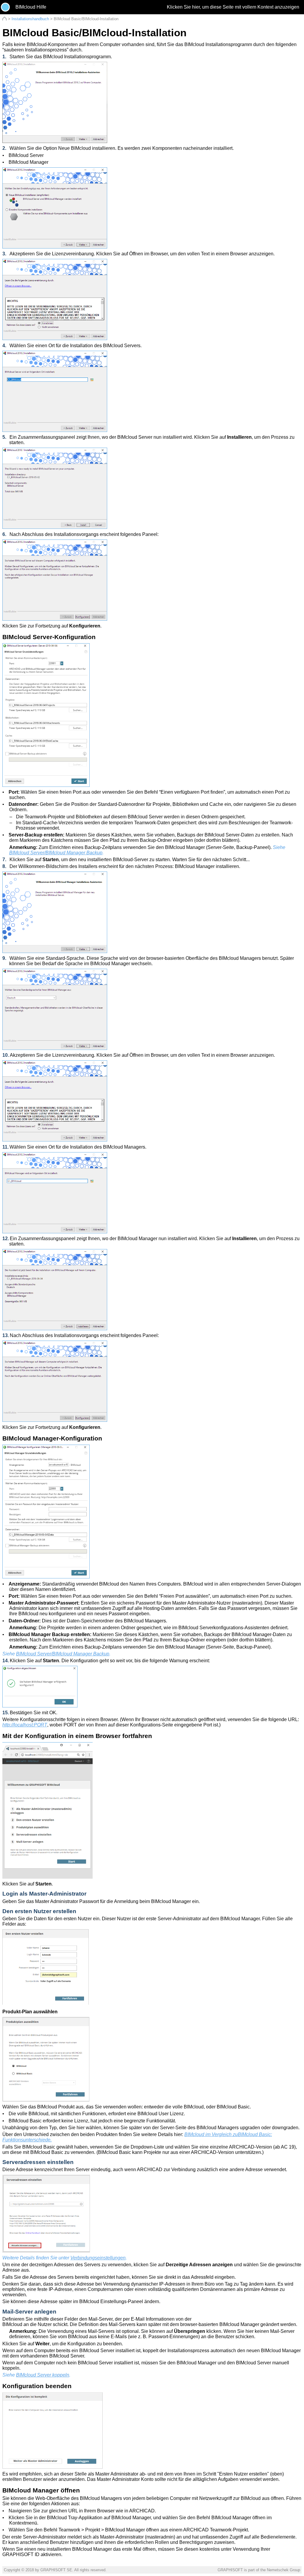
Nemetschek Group (284, 2570)
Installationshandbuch (30, 19)
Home (5, 19)
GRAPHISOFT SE (56, 2570)
